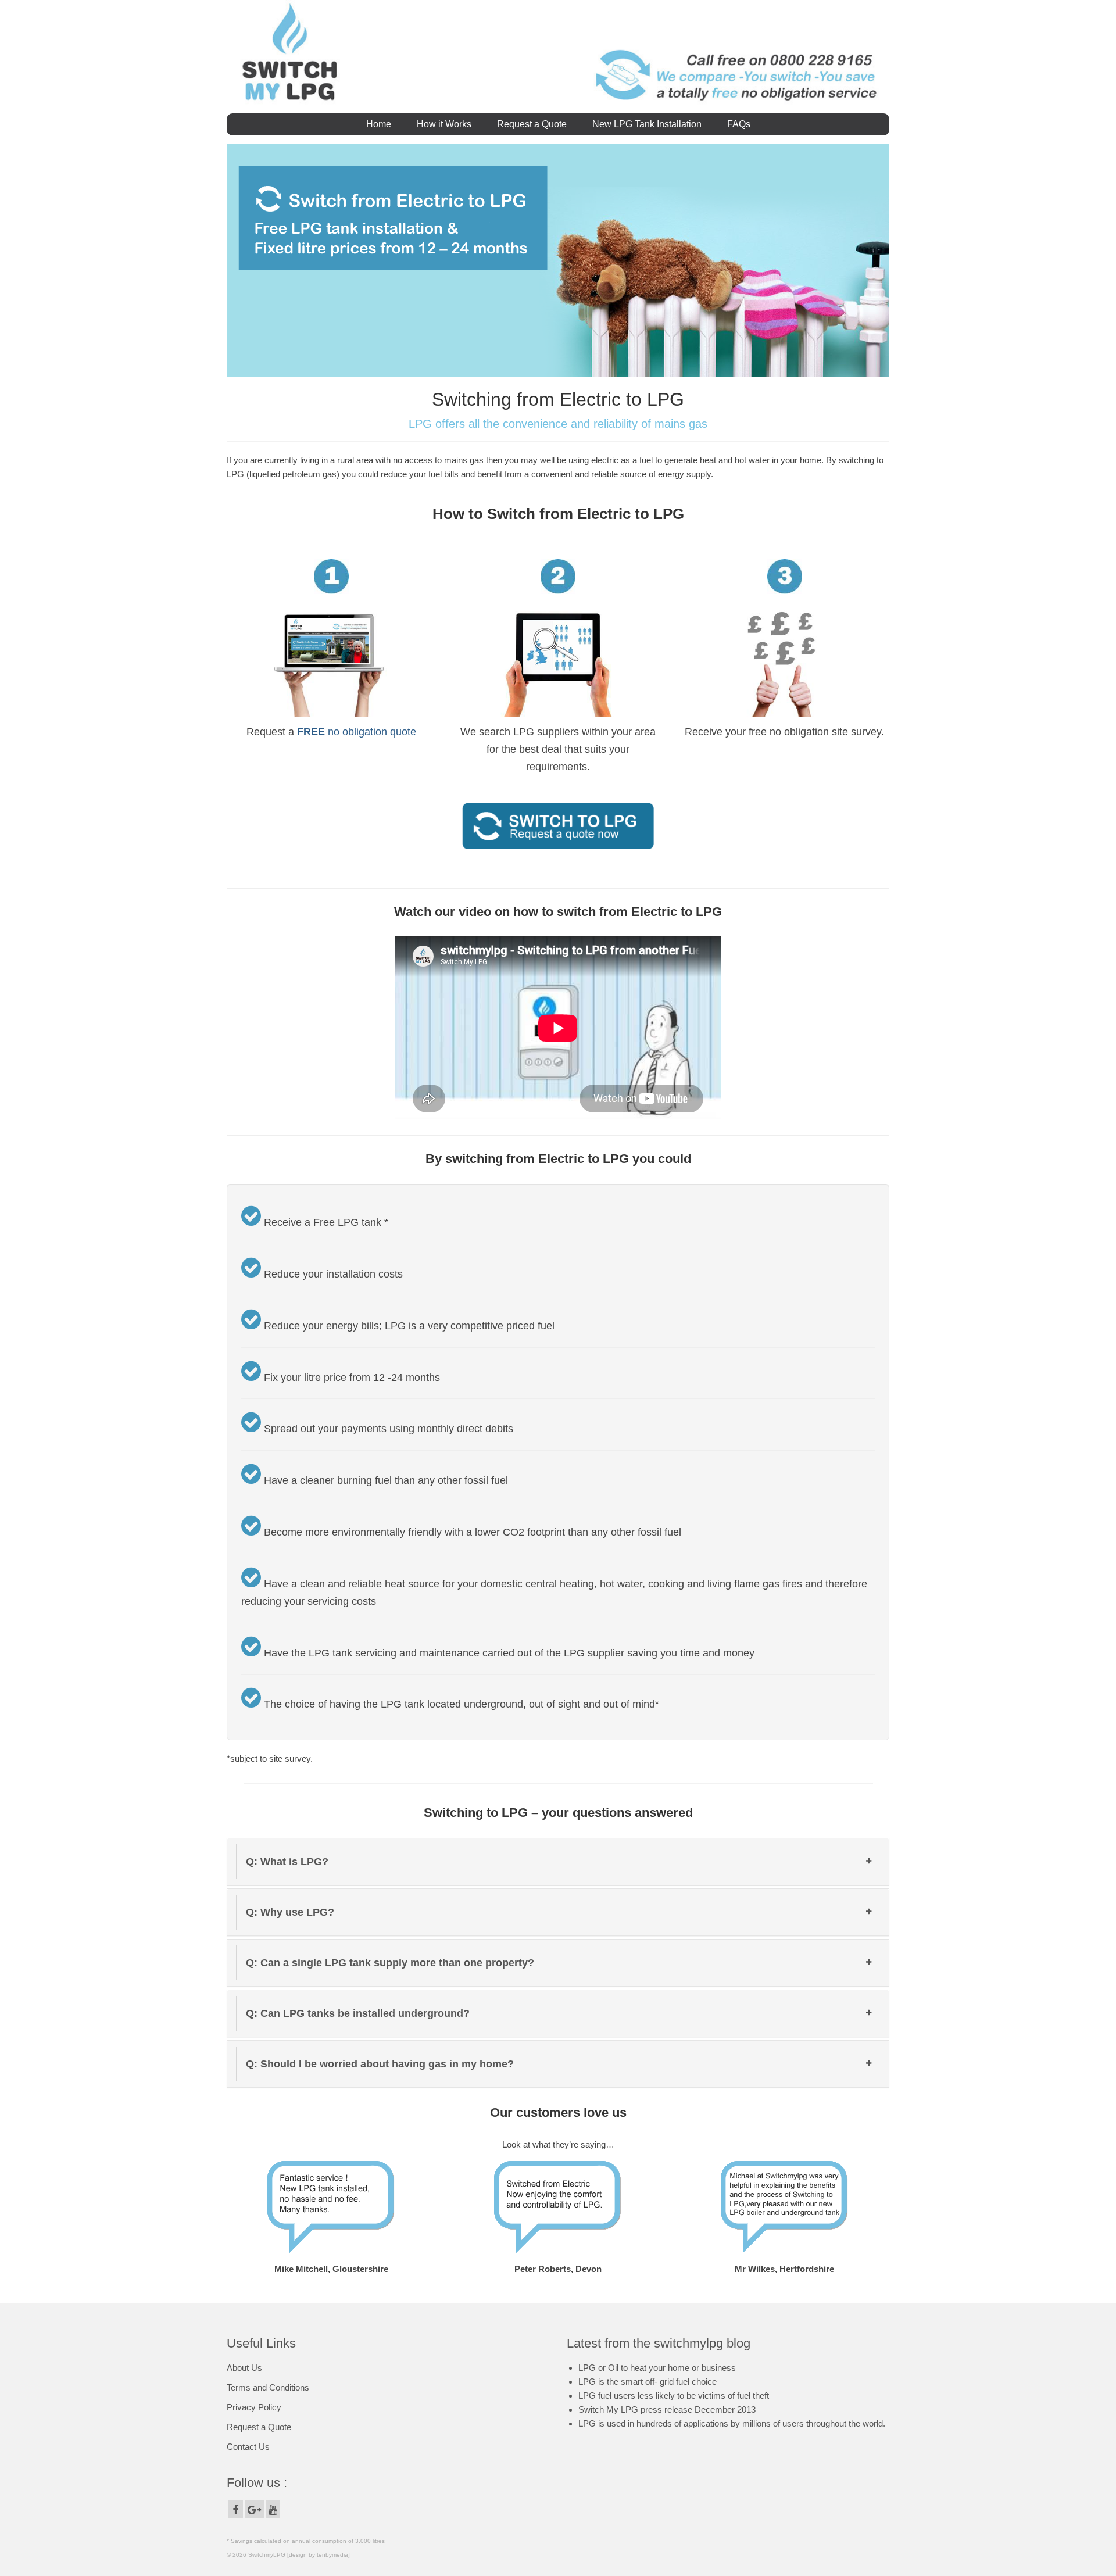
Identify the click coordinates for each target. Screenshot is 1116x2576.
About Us (244, 2368)
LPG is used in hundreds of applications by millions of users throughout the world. (732, 2423)
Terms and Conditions (268, 2387)
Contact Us (248, 2447)
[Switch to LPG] (558, 825)
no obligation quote (357, 732)
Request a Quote (259, 2427)
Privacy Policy (254, 2407)
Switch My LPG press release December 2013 (667, 2409)
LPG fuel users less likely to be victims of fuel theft (674, 2396)
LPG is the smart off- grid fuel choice (648, 2382)
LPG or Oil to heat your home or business (657, 2368)
